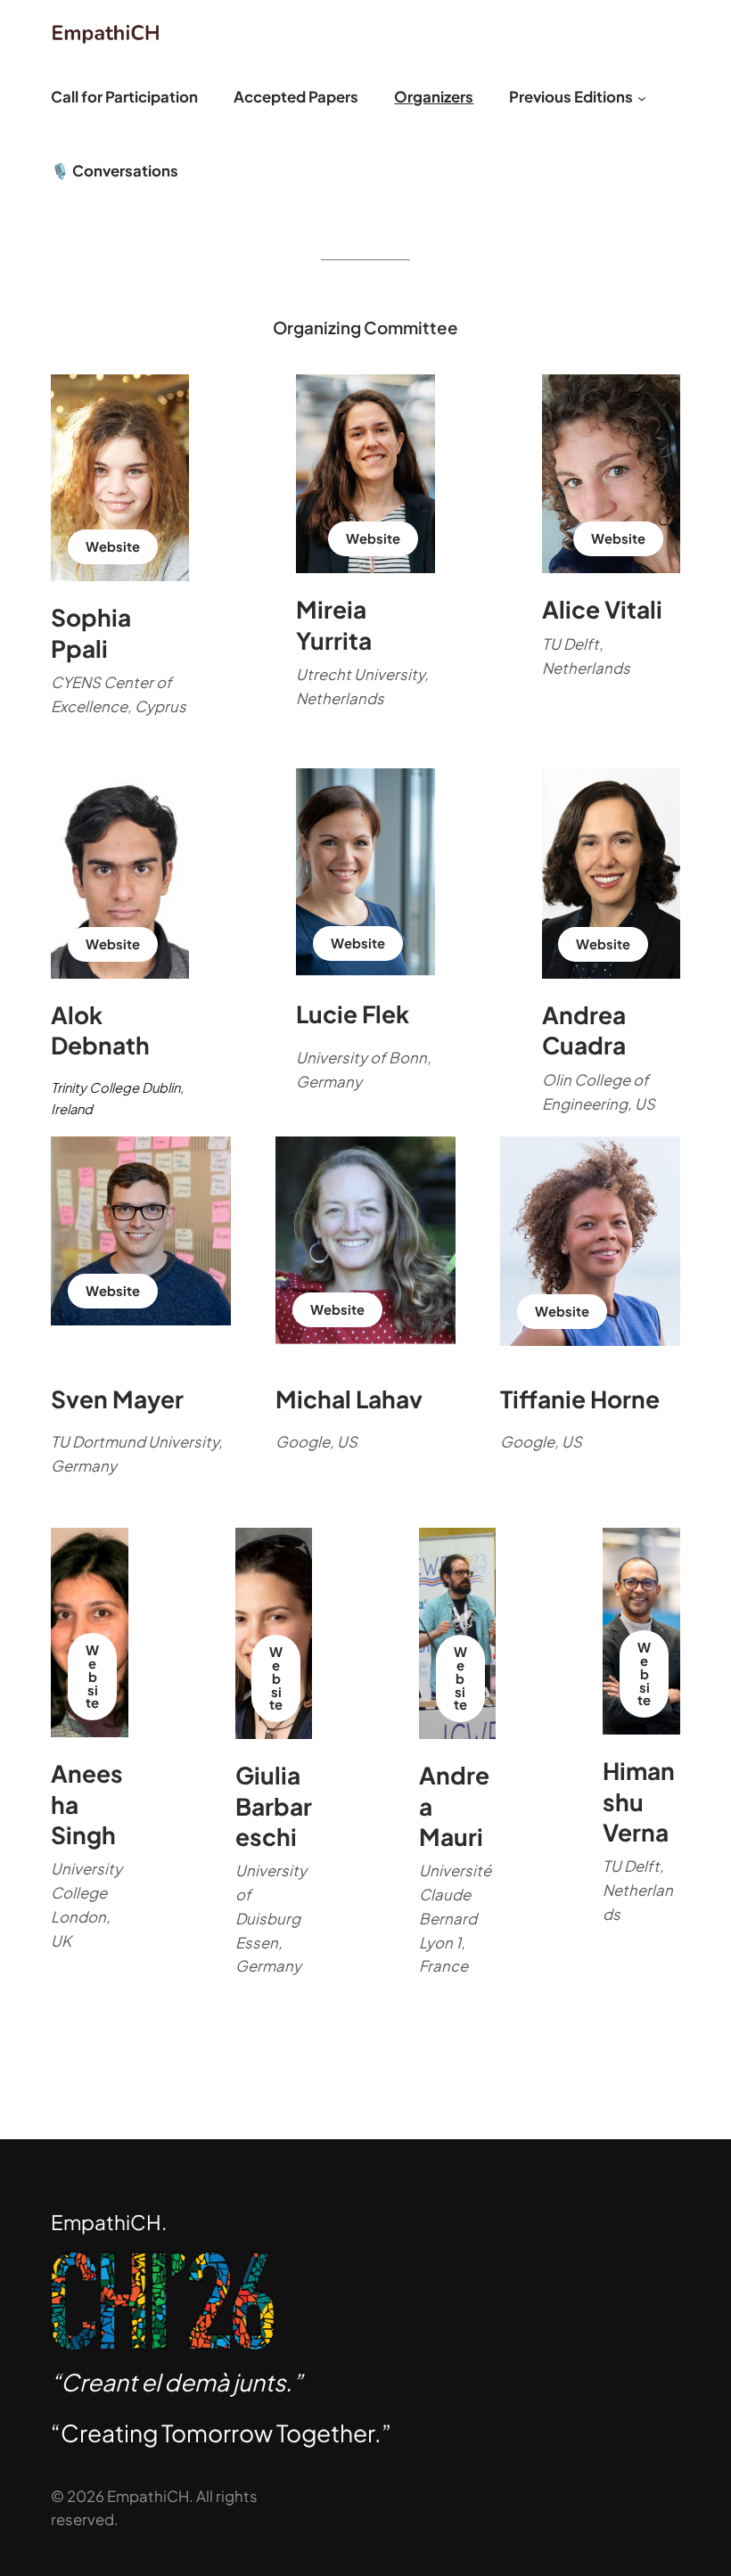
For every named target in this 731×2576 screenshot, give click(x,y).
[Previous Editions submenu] (642, 97)
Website (113, 546)
